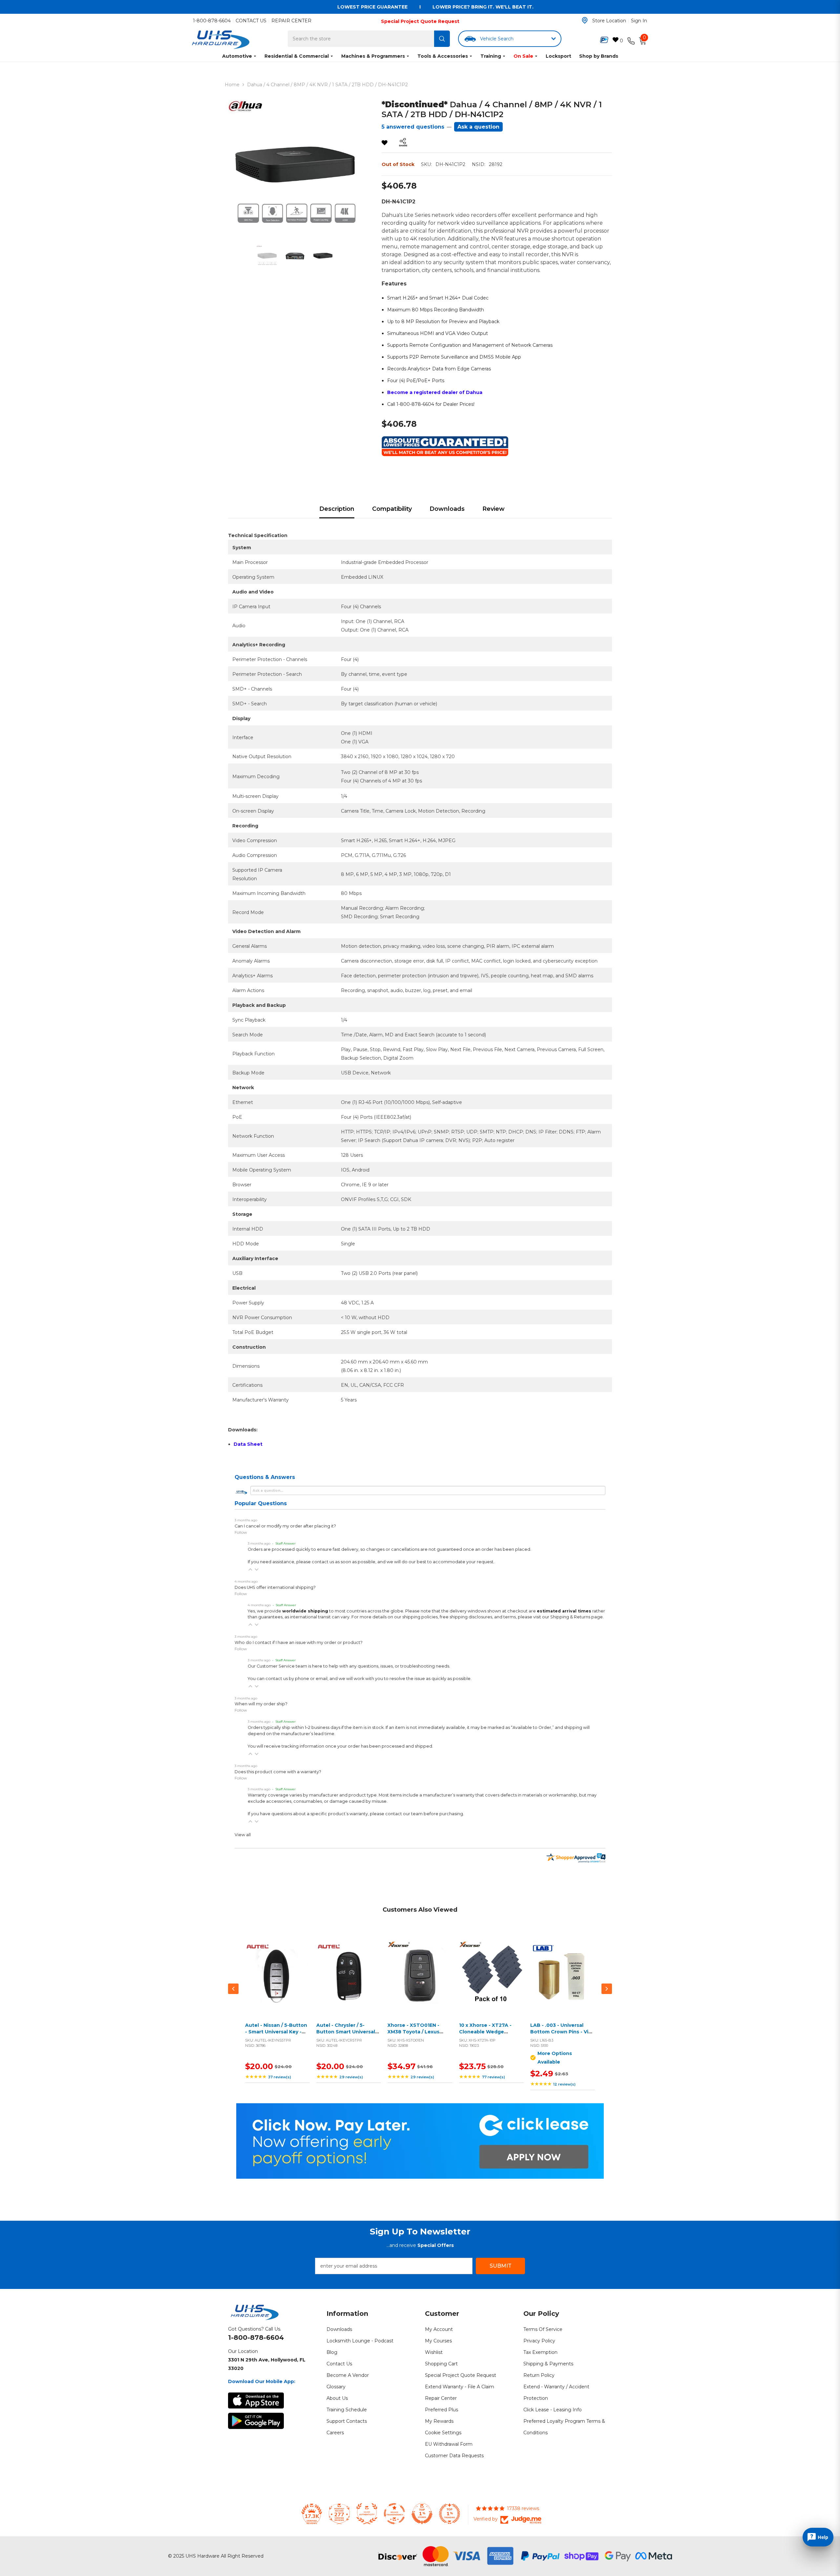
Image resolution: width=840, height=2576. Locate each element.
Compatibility (392, 509)
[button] (250, 1569)
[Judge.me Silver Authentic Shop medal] (367, 2514)
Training (491, 56)
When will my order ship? (261, 1704)
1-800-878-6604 (212, 21)
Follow (241, 1532)
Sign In (639, 21)
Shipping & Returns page (577, 1617)
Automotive (237, 56)
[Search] (442, 39)
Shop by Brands (599, 56)
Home (232, 85)
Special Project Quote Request (420, 21)
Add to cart (276, 1981)
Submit (501, 2266)
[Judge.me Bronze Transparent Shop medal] (394, 2514)
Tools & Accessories (443, 56)
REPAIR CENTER (291, 21)
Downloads (447, 509)
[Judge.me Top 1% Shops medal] (422, 2514)
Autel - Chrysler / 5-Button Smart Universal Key (346, 2032)
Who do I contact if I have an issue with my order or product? (299, 1642)
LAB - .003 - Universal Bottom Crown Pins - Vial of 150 (561, 2032)
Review (493, 509)
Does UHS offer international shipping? (275, 1587)
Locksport (558, 56)
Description (337, 509)
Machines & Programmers (373, 56)
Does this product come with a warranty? (278, 1772)
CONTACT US (251, 21)
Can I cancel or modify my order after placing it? (285, 1526)
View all (243, 1835)
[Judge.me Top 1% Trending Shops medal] (450, 2514)
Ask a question (478, 127)
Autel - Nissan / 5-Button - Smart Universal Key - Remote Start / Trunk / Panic (276, 2035)
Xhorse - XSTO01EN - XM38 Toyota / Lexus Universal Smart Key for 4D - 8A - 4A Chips (417, 2035)
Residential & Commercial (297, 56)
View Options (561, 1981)
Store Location (609, 21)
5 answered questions (413, 127)
